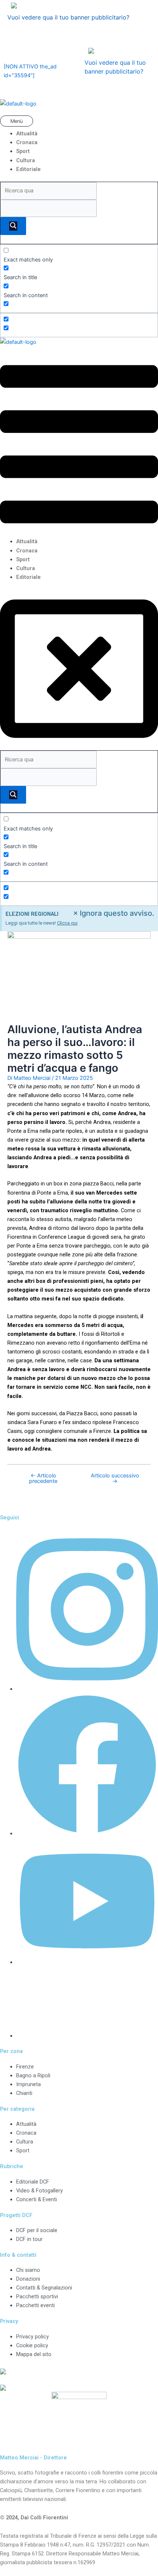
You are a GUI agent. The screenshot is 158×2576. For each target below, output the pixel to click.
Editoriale (28, 169)
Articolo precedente (43, 1478)
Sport (23, 151)
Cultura (26, 160)
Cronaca (27, 142)
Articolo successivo (115, 1478)
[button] (79, 122)
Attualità (27, 134)
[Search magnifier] (13, 226)
